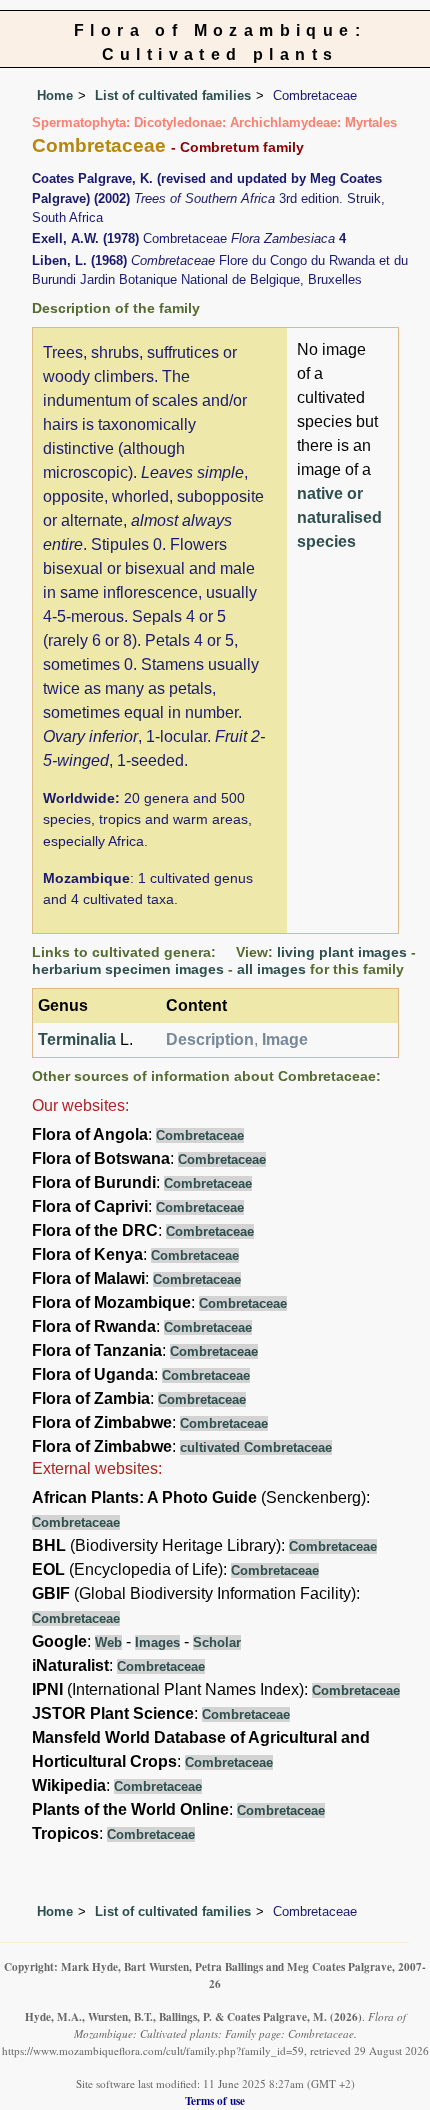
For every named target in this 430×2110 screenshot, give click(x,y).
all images (271, 969)
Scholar (217, 1642)
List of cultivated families (173, 95)
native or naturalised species (339, 517)
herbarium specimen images (128, 969)
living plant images (342, 952)
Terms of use (215, 2100)
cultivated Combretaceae (256, 1447)
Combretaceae (200, 1135)
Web (108, 1642)
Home (55, 95)
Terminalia (77, 1039)
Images (157, 1642)
